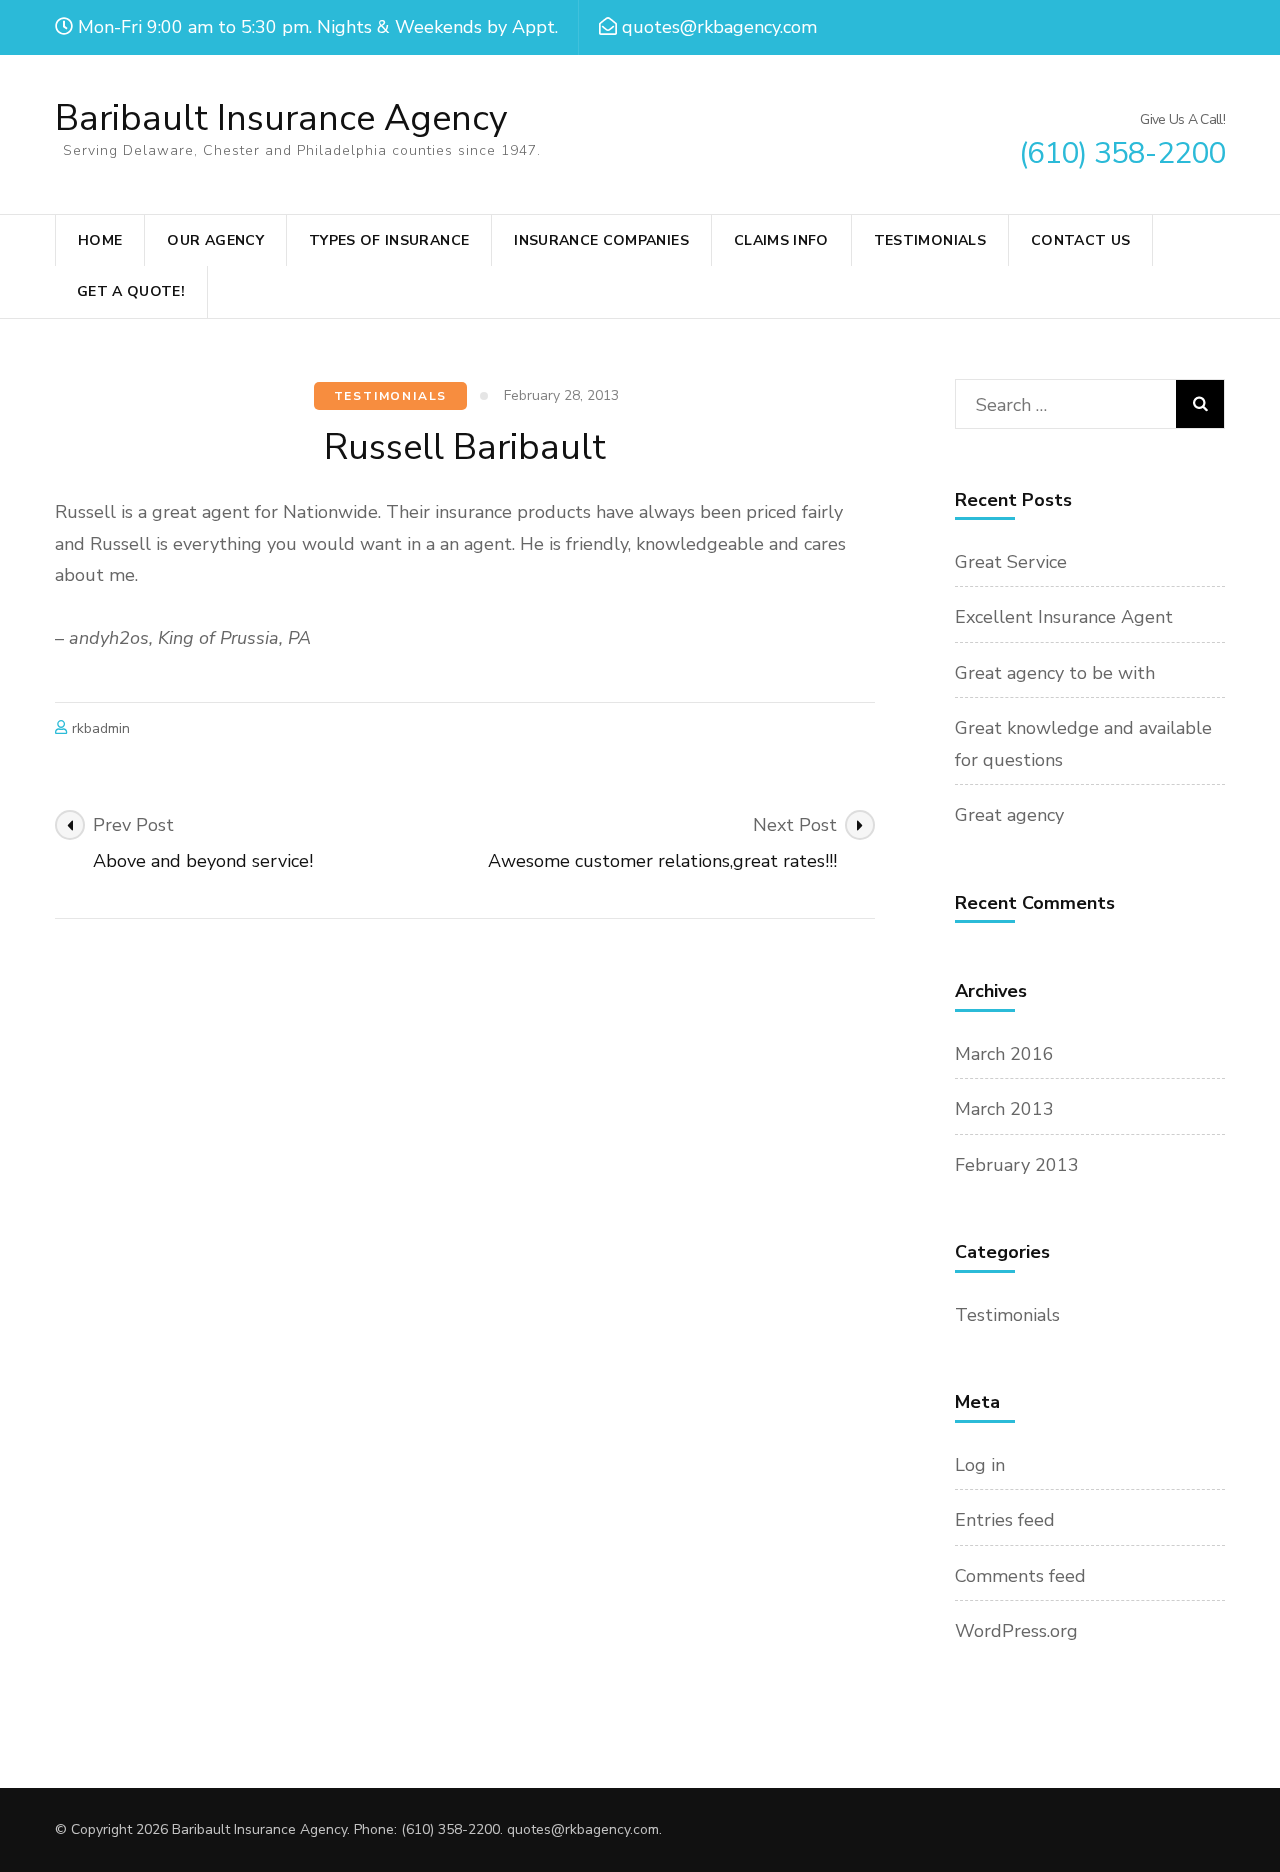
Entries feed (1005, 1520)
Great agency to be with (1055, 673)
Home (100, 240)
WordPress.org (1016, 1631)
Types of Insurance (389, 240)
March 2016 (1004, 1054)
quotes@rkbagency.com (583, 1829)
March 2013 (1004, 1109)
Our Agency (215, 240)
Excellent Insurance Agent (1064, 617)
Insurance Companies (601, 240)
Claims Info (781, 240)
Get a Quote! (131, 291)
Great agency (1009, 815)
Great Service (1011, 562)
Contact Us (1081, 240)
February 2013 (1017, 1165)
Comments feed (1020, 1576)
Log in (980, 1465)
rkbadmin (101, 728)
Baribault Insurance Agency (281, 118)
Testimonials (930, 240)
